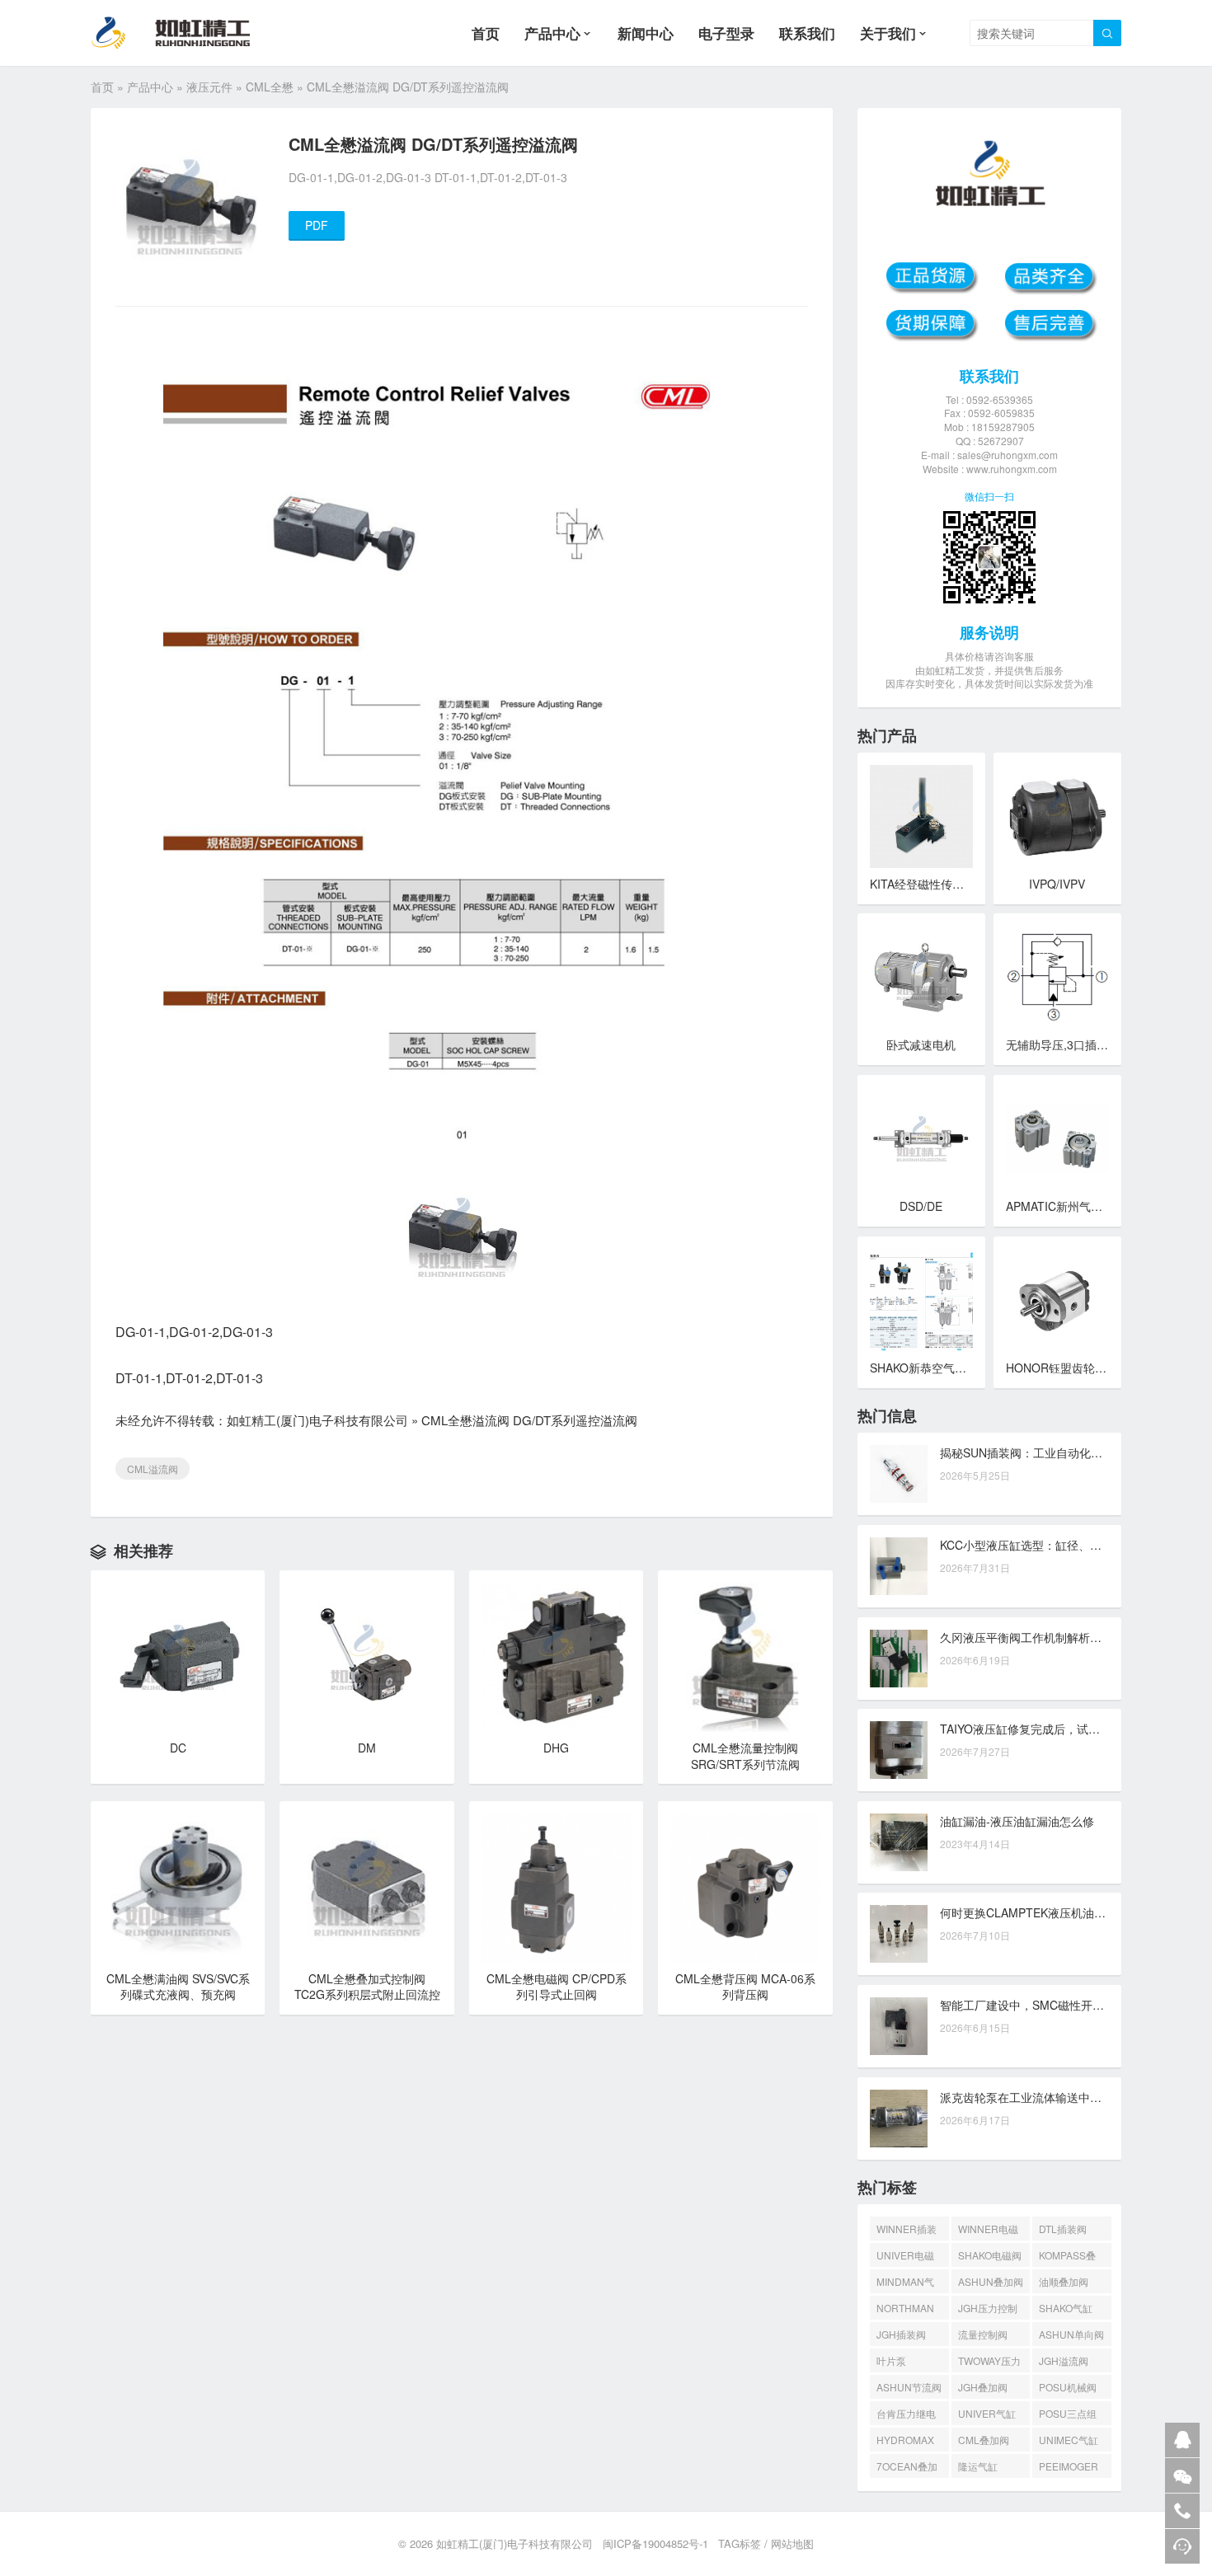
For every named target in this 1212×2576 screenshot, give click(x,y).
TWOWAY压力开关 (989, 2363)
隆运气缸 (978, 2466)
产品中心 (552, 33)
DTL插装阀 (1063, 2229)
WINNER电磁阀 (988, 2231)
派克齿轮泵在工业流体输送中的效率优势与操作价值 (1073, 2097)
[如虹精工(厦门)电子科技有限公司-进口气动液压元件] (184, 33)
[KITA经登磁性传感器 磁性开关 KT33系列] (921, 816)
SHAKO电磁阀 (990, 2255)
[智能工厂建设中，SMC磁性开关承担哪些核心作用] (899, 2026)
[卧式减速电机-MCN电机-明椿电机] (921, 977)
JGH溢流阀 (1064, 2360)
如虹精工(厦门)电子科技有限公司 (317, 1420)
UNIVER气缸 (987, 2413)
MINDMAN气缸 (905, 2284)
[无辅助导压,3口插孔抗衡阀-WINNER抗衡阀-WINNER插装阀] (1057, 977)
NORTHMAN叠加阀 (905, 2310)
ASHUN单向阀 (1071, 2334)
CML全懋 (270, 87)
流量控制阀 (983, 2334)
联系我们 (807, 33)
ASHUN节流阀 (909, 2387)
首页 (486, 33)
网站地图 (792, 2543)
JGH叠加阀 (983, 2387)
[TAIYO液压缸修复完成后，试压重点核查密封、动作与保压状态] (899, 1750)
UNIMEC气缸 (1069, 2440)
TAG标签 (740, 2543)
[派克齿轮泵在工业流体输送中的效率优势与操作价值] (899, 2119)
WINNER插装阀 (907, 2231)
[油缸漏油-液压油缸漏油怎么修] (899, 1842)
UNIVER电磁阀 (905, 2257)
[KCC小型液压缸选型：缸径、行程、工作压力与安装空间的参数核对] (899, 1566)
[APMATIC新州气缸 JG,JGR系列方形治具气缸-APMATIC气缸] (1057, 1139)
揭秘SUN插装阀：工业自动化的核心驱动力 (1050, 1452)
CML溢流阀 (153, 1469)
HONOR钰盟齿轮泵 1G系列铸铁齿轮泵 (1106, 1368)
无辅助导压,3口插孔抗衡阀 (1074, 1044)
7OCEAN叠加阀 (907, 2468)
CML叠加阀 (984, 2440)
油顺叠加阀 (1064, 2281)
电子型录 (726, 33)
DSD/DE (921, 1206)
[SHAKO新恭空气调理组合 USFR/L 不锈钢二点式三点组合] (921, 1300)
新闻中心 (646, 33)
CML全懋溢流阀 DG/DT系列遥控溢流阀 (529, 1420)
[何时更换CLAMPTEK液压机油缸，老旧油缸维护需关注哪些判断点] (899, 1934)
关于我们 (888, 33)
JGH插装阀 (901, 2334)
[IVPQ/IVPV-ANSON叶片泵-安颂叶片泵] (1057, 816)
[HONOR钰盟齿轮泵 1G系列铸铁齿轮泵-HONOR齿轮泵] (1057, 1300)
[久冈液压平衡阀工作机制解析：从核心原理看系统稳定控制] (899, 1659)
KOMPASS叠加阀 (1067, 2257)
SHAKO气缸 (1066, 2308)
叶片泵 (891, 2360)
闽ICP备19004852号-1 (655, 2543)
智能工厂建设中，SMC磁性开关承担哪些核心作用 (1068, 2005)
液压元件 (209, 87)
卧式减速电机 (921, 1044)
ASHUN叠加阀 (991, 2281)
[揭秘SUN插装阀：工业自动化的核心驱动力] (899, 1474)
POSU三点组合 (1068, 2416)
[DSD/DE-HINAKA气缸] (921, 1139)
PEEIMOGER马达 (1069, 2468)
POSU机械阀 (1068, 2387)
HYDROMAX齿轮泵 (905, 2442)
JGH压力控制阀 (988, 2310)
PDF (317, 225)
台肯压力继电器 (906, 2416)
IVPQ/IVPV (1057, 884)
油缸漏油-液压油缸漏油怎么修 (1017, 1821)
